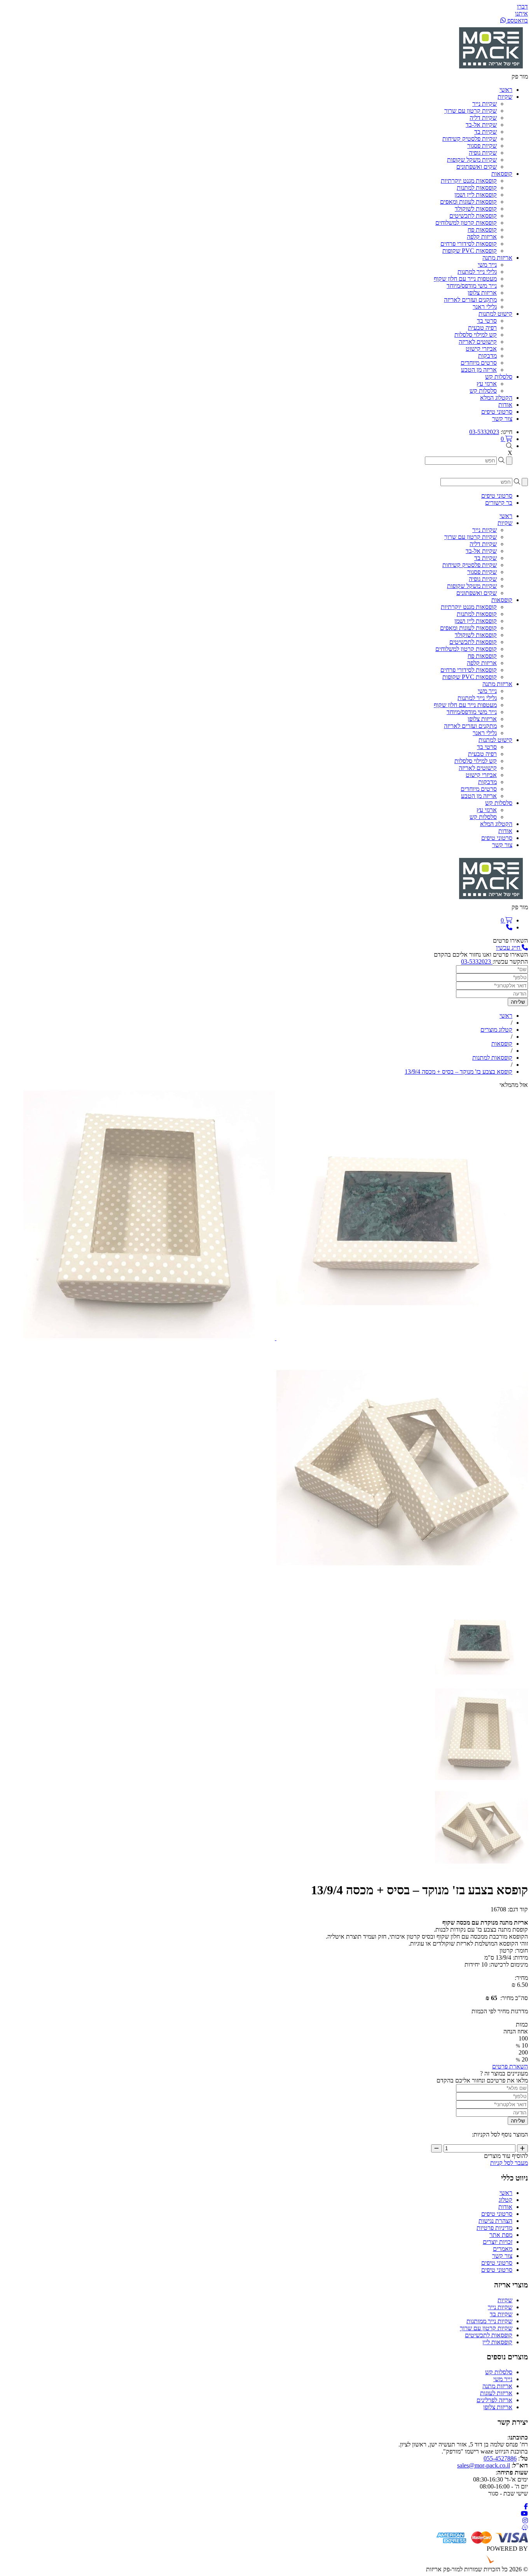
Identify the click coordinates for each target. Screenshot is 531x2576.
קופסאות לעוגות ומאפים (468, 202)
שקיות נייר (485, 104)
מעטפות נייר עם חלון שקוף (465, 279)
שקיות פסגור (482, 146)
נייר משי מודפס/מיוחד (472, 286)
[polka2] (149, 1338)
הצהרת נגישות (495, 2221)
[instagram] (525, 2521)
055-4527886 (500, 2458)
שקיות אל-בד (481, 125)
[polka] (401, 1338)
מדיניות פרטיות (494, 2228)
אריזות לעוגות (496, 2393)
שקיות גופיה (483, 153)
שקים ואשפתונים (477, 167)
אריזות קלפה (482, 237)
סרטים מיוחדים (479, 363)
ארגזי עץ (487, 384)
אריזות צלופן (482, 293)
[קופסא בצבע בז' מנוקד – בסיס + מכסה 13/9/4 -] (481, 1684)
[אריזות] (491, 69)
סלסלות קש (483, 391)
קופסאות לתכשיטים (473, 216)
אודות (505, 2207)
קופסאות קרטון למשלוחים (466, 223)
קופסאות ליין (497, 2342)
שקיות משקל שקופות (472, 160)
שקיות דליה (483, 118)
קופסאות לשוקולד (476, 209)
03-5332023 (484, 432)
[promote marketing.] (502, 2562)
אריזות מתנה (497, 2386)
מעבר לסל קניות (509, 2163)
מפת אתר (501, 2235)
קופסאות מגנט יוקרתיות (469, 181)
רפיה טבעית (482, 328)
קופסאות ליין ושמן (476, 195)
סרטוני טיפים (497, 2214)
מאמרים (503, 2249)
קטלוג (506, 2200)
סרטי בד (487, 321)
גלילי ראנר (485, 307)
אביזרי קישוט (481, 349)
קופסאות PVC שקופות (470, 251)
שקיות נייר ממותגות (489, 2321)
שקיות (505, 2300)
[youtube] (524, 2514)
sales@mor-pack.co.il (484, 2465)
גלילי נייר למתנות (477, 272)
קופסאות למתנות (477, 188)
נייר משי (487, 265)
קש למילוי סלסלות (476, 335)
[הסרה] (437, 2148)
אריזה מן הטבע (479, 370)
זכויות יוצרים (498, 2242)
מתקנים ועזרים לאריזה (470, 300)
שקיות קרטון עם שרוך (471, 111)
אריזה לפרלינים (494, 2400)
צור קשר (502, 2256)
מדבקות (487, 356)
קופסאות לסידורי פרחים (469, 244)
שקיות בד (486, 132)
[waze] (525, 2528)
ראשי (506, 2193)
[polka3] (402, 1591)
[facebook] (526, 2507)
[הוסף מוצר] (522, 2148)
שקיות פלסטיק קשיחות (470, 139)
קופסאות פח (482, 230)
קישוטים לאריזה (478, 342)
